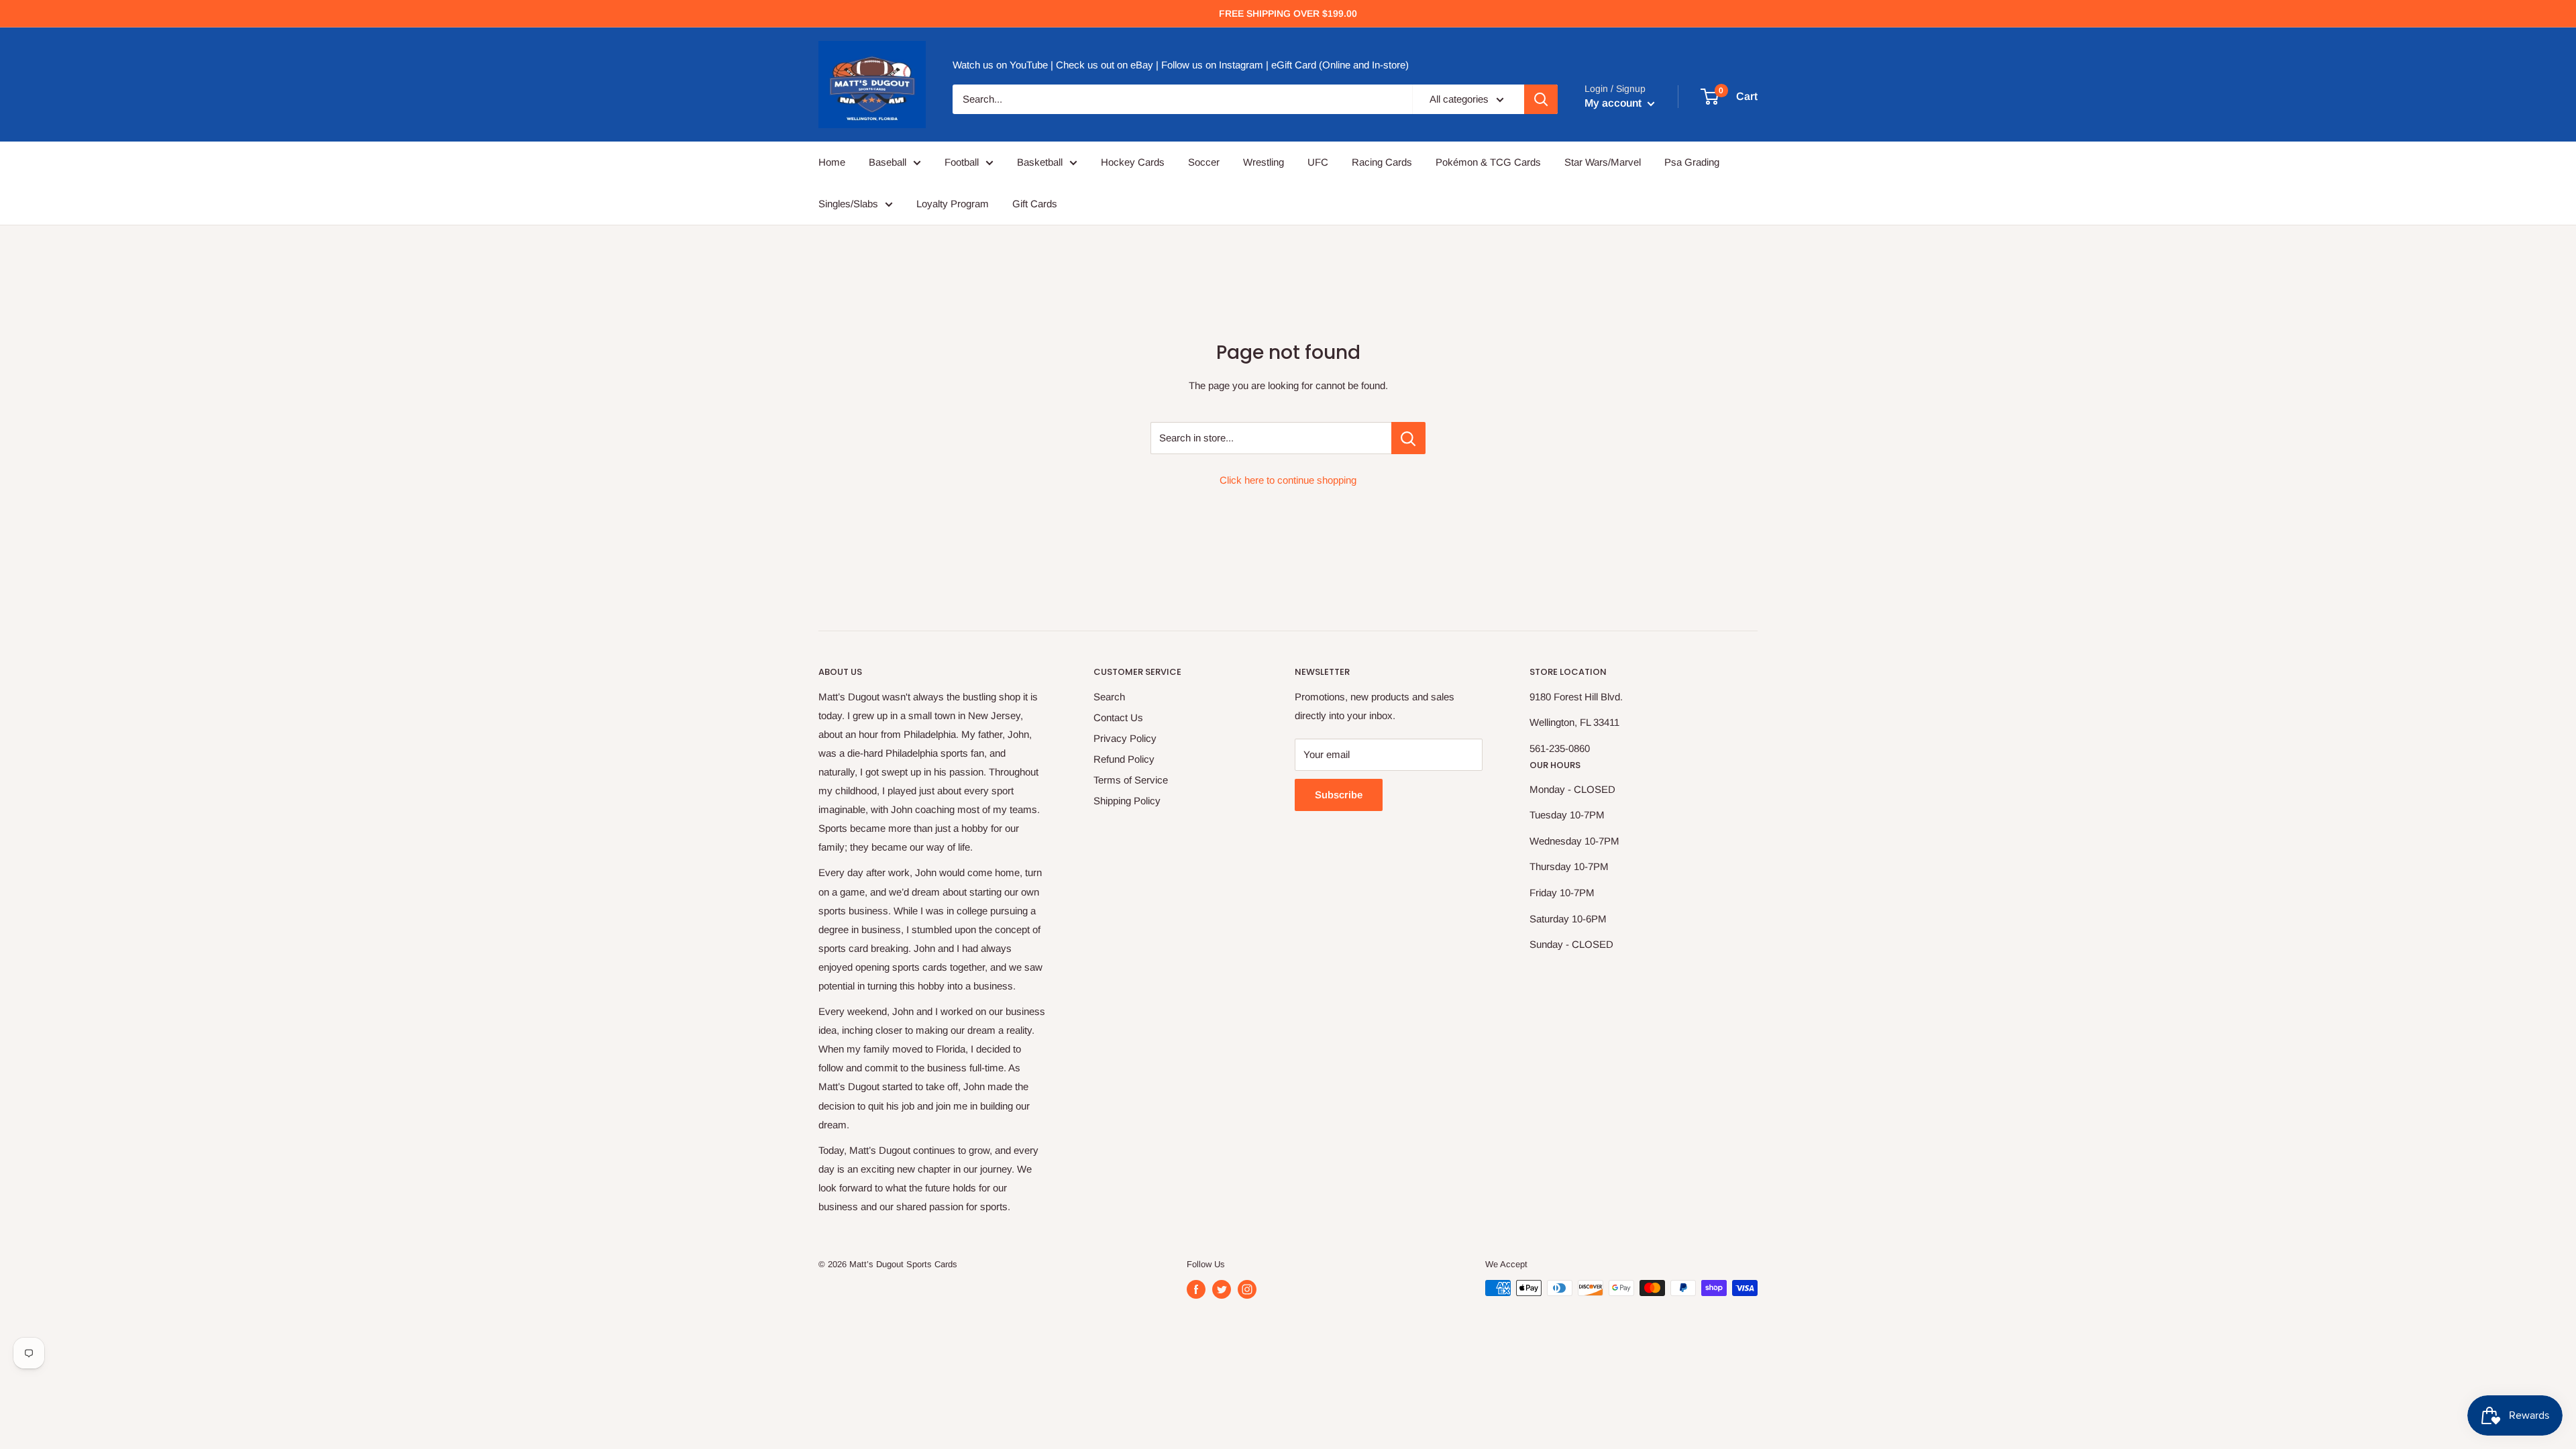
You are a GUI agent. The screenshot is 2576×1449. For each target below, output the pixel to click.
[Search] (1541, 99)
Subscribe (1339, 795)
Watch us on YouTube (1000, 65)
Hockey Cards (1133, 162)
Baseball (888, 162)
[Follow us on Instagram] (1247, 1289)
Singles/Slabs (848, 204)
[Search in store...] (1408, 438)
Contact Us (1118, 717)
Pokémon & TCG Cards (1488, 162)
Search (1109, 697)
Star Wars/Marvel (1603, 162)
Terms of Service (1131, 780)
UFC (1318, 162)
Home (832, 162)
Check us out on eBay (1105, 65)
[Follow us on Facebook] (1196, 1289)
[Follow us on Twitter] (1222, 1289)
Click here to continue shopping (1288, 480)
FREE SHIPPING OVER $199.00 (1288, 13)
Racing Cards (1382, 162)
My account (1614, 103)
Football (962, 162)
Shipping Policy (1127, 801)
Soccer (1204, 162)
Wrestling (1264, 162)
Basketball (1040, 162)
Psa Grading (1692, 162)
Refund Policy (1124, 759)
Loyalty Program (953, 204)
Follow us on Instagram (1212, 65)
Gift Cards (1035, 204)
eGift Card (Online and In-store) (1340, 65)
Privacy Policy (1125, 738)
